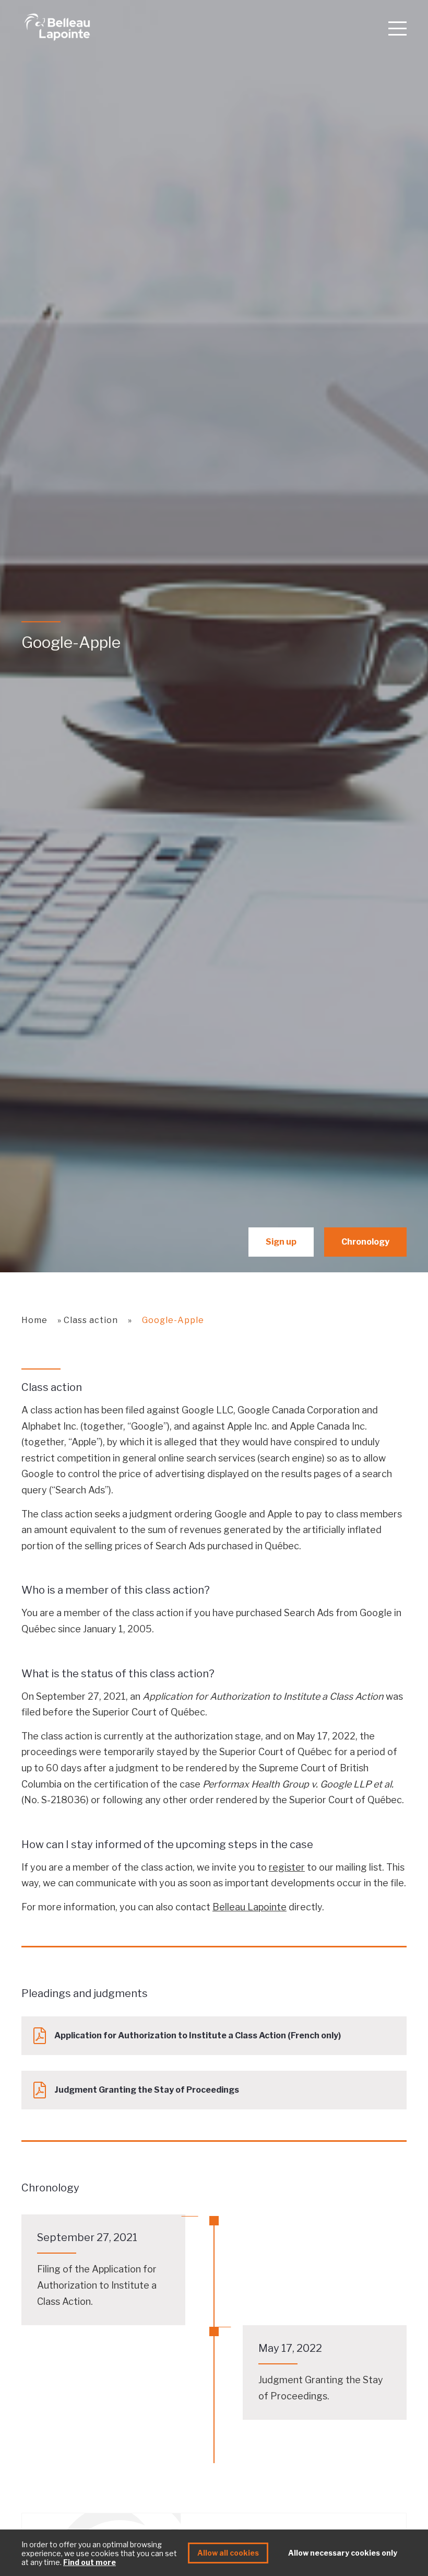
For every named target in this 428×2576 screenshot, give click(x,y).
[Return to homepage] (200, 27)
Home (34, 1320)
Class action (91, 1320)
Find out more (90, 2562)
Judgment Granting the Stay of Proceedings (147, 2090)
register (287, 1867)
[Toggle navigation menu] (397, 28)
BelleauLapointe (249, 1907)
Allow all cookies (228, 2553)
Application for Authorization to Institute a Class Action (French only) (198, 2035)
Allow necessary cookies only (343, 2553)
